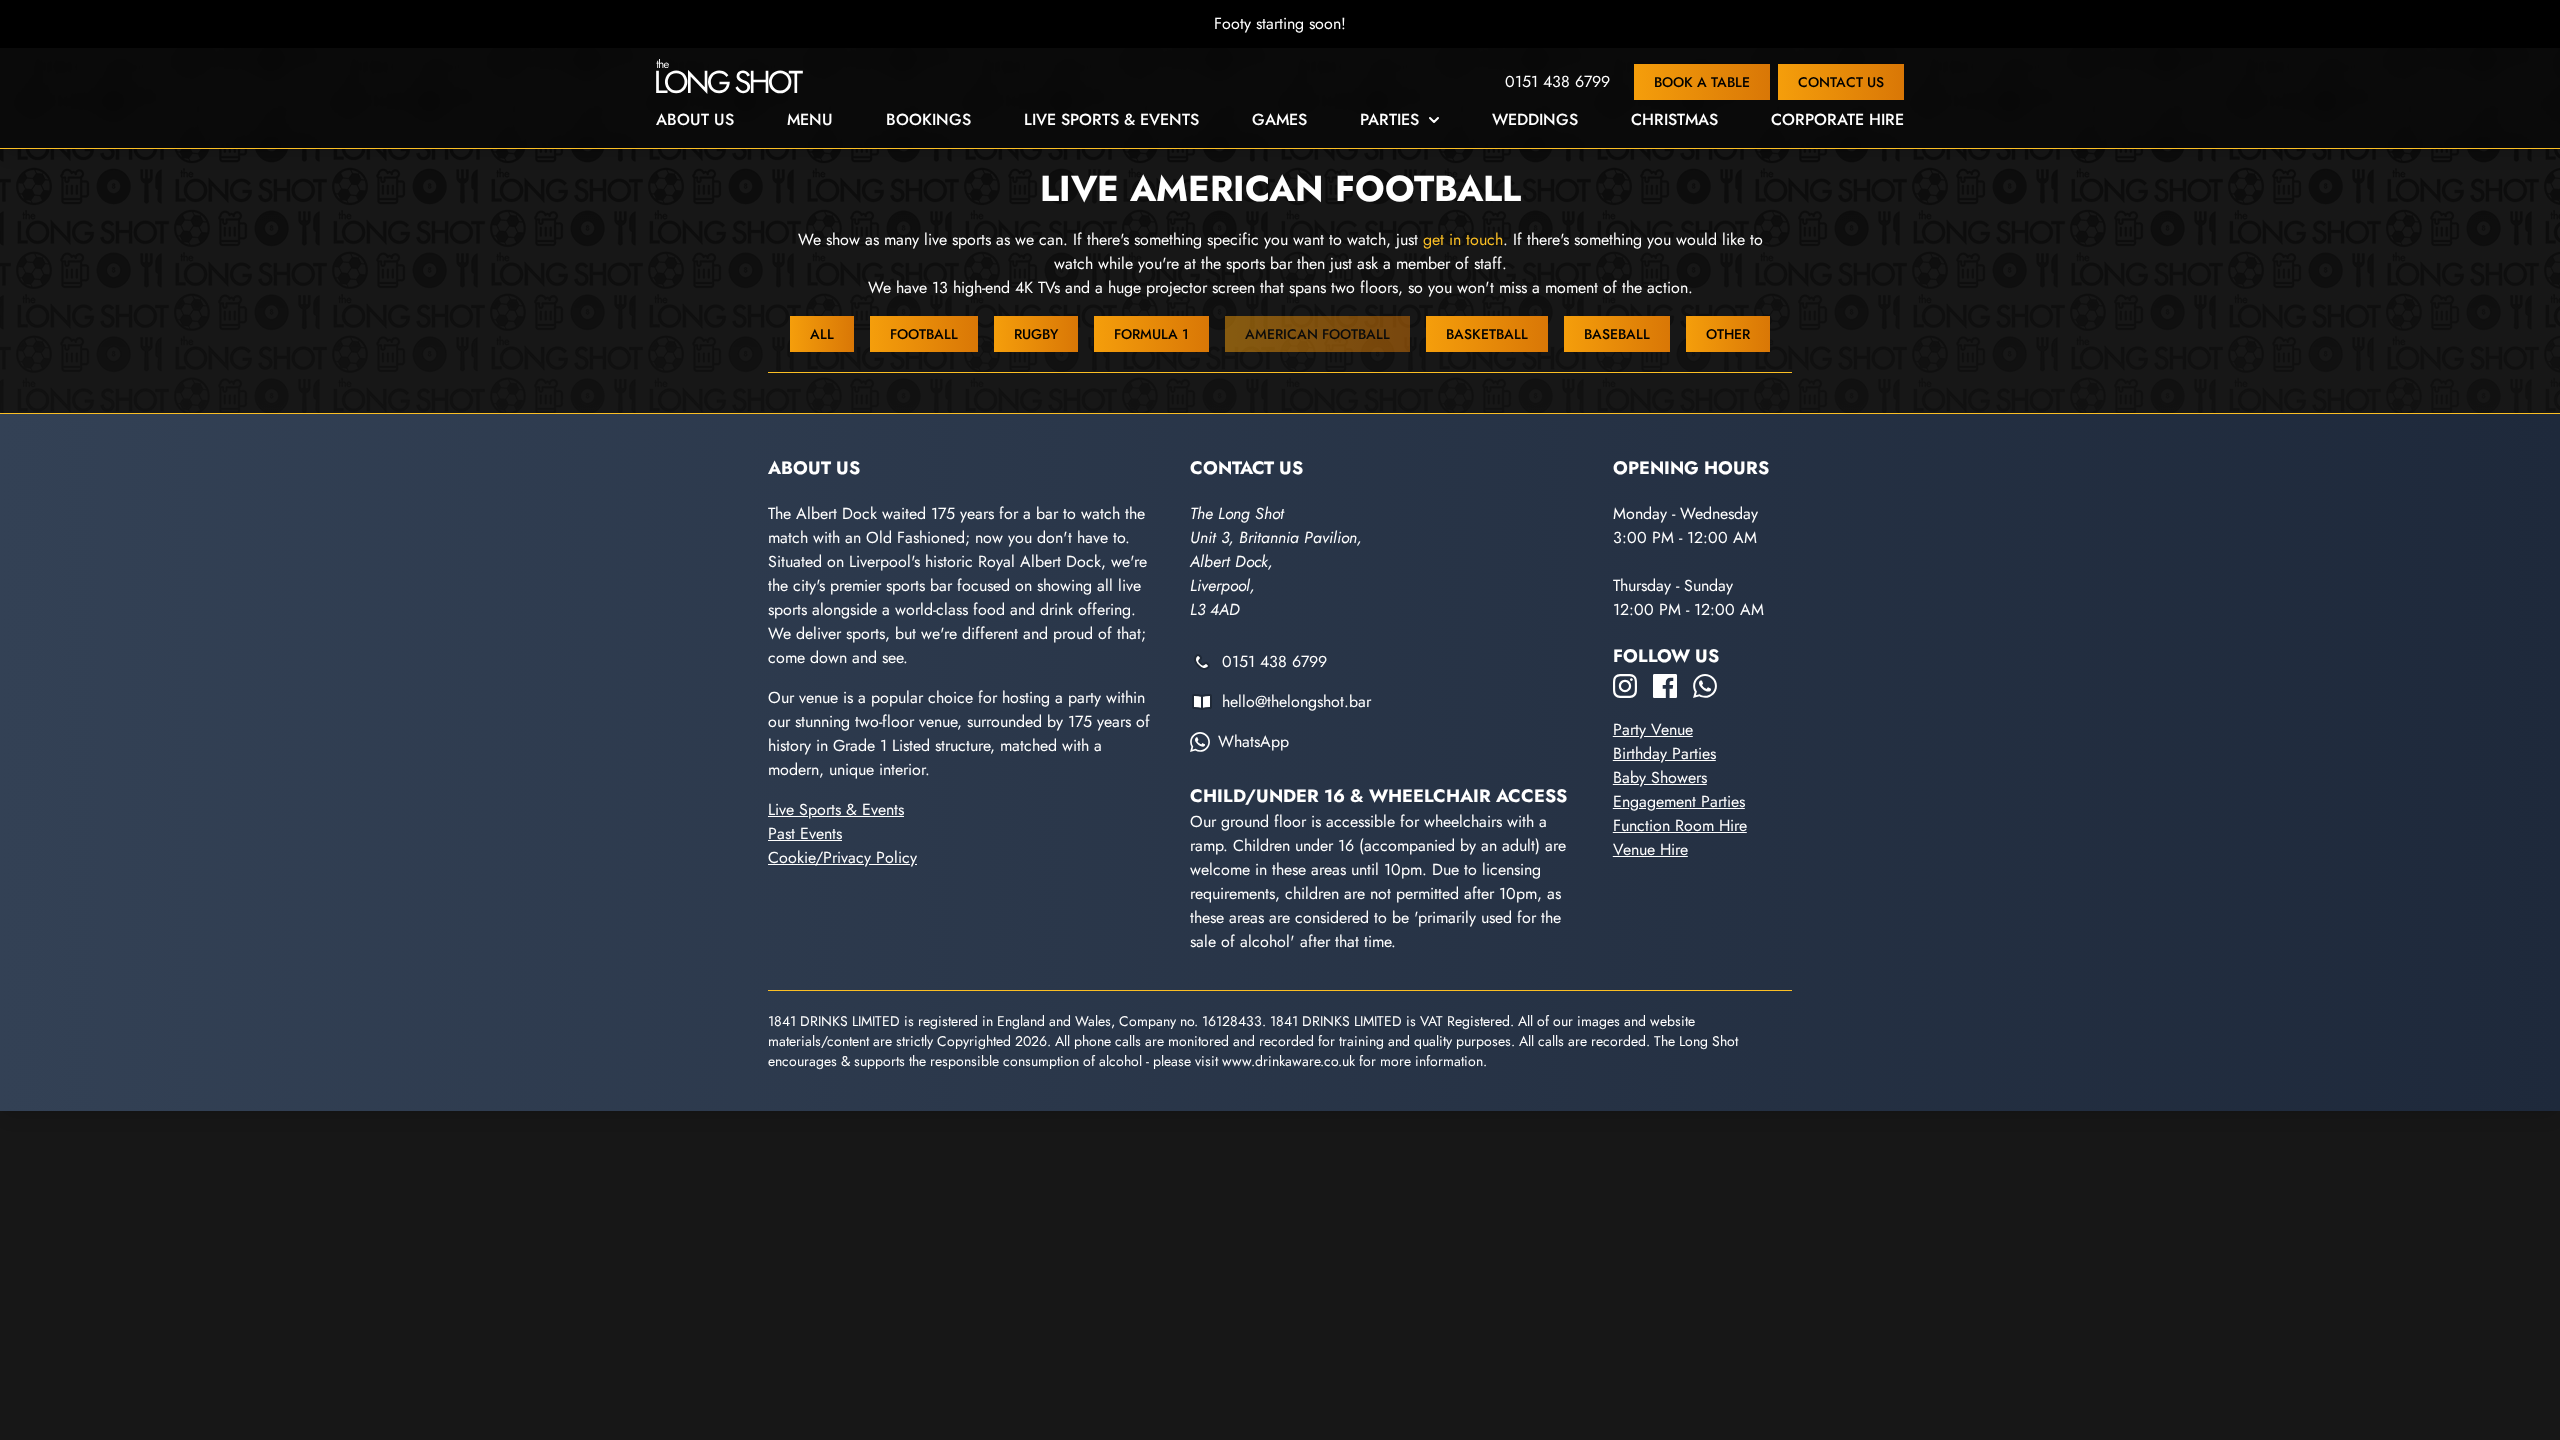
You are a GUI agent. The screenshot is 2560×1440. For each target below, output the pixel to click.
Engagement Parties (1679, 801)
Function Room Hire (1680, 825)
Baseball (1617, 334)
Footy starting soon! (1280, 23)
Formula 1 (1151, 334)
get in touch (1463, 239)
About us (695, 119)
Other (1728, 334)
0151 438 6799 (1557, 81)
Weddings (1535, 119)
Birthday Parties (1664, 753)
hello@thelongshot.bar (1296, 701)
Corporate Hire (1837, 119)
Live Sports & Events (1111, 119)
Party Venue (1653, 729)
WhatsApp (1253, 741)
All (822, 334)
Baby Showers (1660, 777)
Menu (810, 119)
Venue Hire (1650, 849)
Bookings (928, 119)
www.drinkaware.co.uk (1288, 1061)
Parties (1389, 119)
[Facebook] (1665, 686)
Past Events (805, 833)
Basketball (1487, 334)
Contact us (1841, 82)
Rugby (1036, 334)
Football (924, 334)
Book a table (1702, 82)
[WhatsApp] (1705, 686)
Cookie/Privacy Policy (842, 857)
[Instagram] (1625, 686)
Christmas (1674, 119)
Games (1279, 119)
